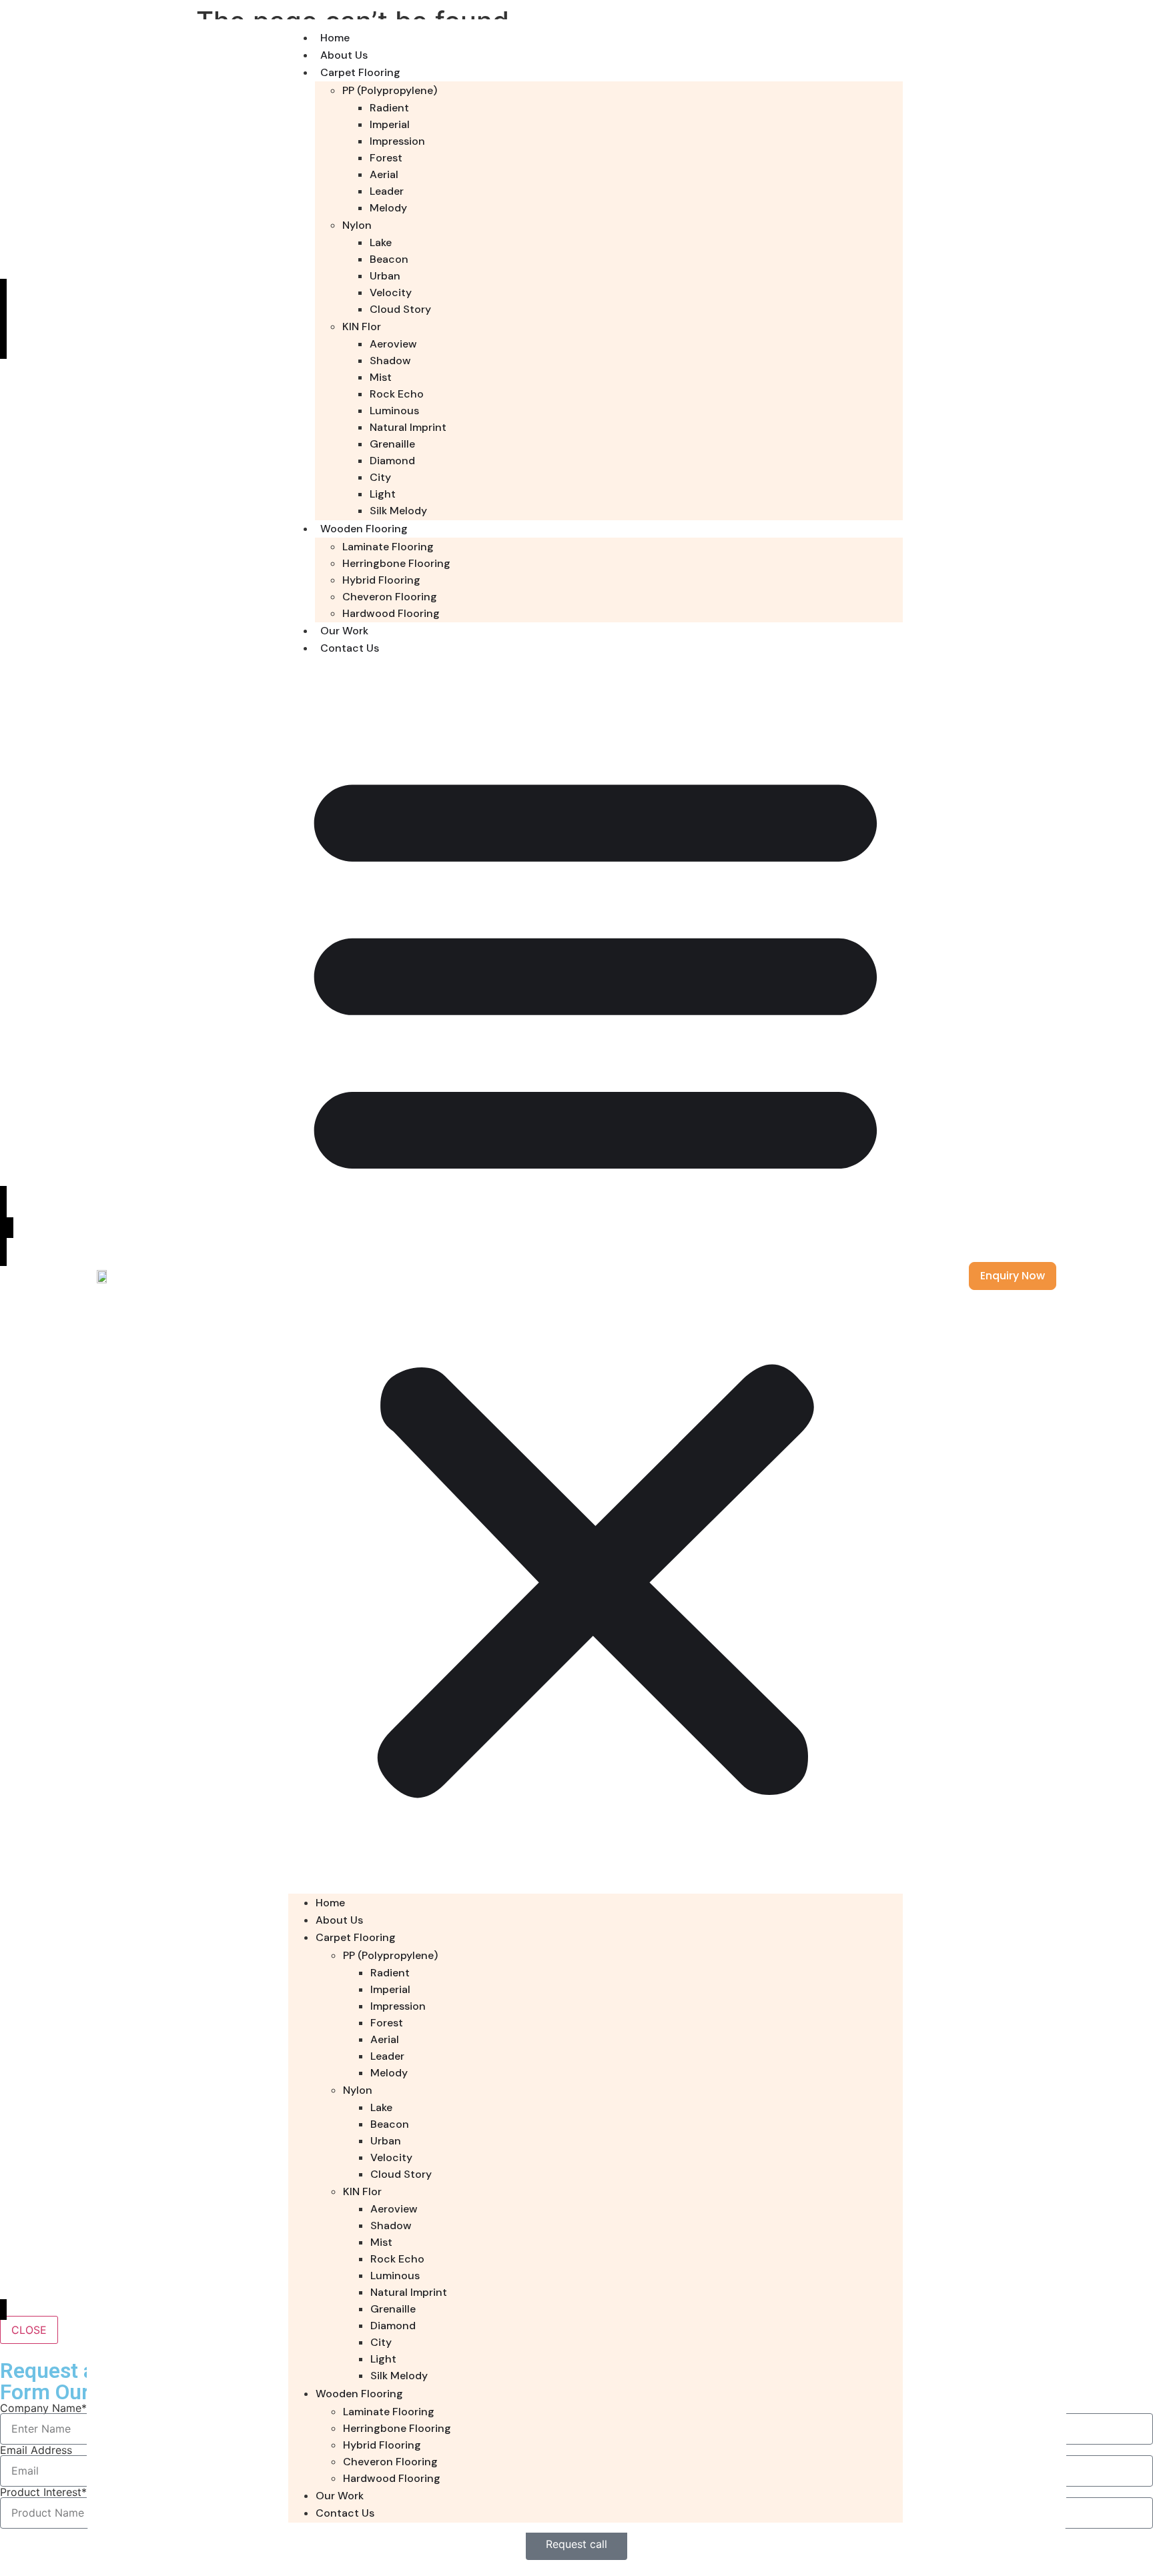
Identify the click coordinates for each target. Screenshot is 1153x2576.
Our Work (344, 631)
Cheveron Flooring (390, 597)
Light (383, 494)
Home (335, 38)
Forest (386, 158)
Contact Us (350, 648)
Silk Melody (398, 511)
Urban (385, 276)
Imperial (390, 124)
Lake (381, 242)
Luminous (394, 411)
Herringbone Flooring (396, 563)
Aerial (384, 174)
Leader (387, 191)
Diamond (392, 461)
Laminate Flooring (388, 547)
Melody (388, 208)
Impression (397, 141)
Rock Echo (397, 394)
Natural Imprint (408, 427)
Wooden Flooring (364, 529)
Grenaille (392, 444)
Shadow (390, 361)
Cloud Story (400, 309)
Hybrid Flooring (381, 580)
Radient (389, 108)
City (380, 477)
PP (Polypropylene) (390, 90)
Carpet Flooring (360, 72)
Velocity (391, 292)
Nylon (357, 225)
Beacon (389, 259)
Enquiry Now (1013, 1276)
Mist (381, 377)
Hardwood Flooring (391, 613)
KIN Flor (362, 327)
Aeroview (393, 344)
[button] (596, 1275)
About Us (344, 55)
